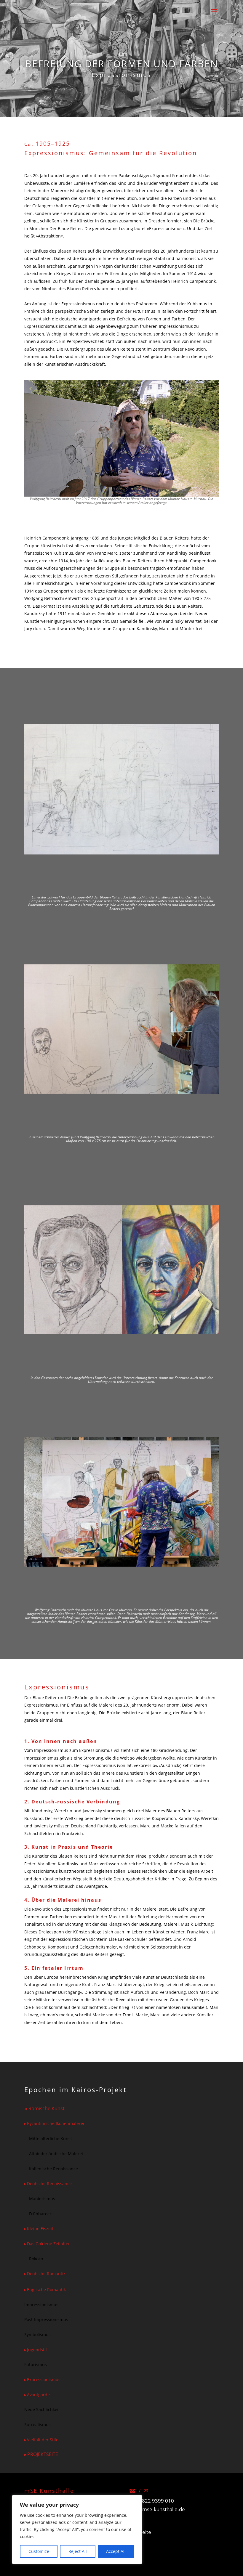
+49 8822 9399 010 (151, 2501)
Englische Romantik (46, 2289)
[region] (77, 2530)
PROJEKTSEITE (43, 2454)
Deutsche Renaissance (49, 2183)
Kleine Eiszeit (40, 2228)
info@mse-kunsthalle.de (157, 2509)
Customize (39, 2551)
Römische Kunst (47, 2108)
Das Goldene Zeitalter (48, 2244)
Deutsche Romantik (46, 2274)
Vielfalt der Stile (43, 2440)
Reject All (78, 2551)
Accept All (116, 2551)
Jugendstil (37, 2350)
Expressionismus (44, 2380)
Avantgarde (38, 2395)
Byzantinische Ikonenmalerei (56, 2123)
